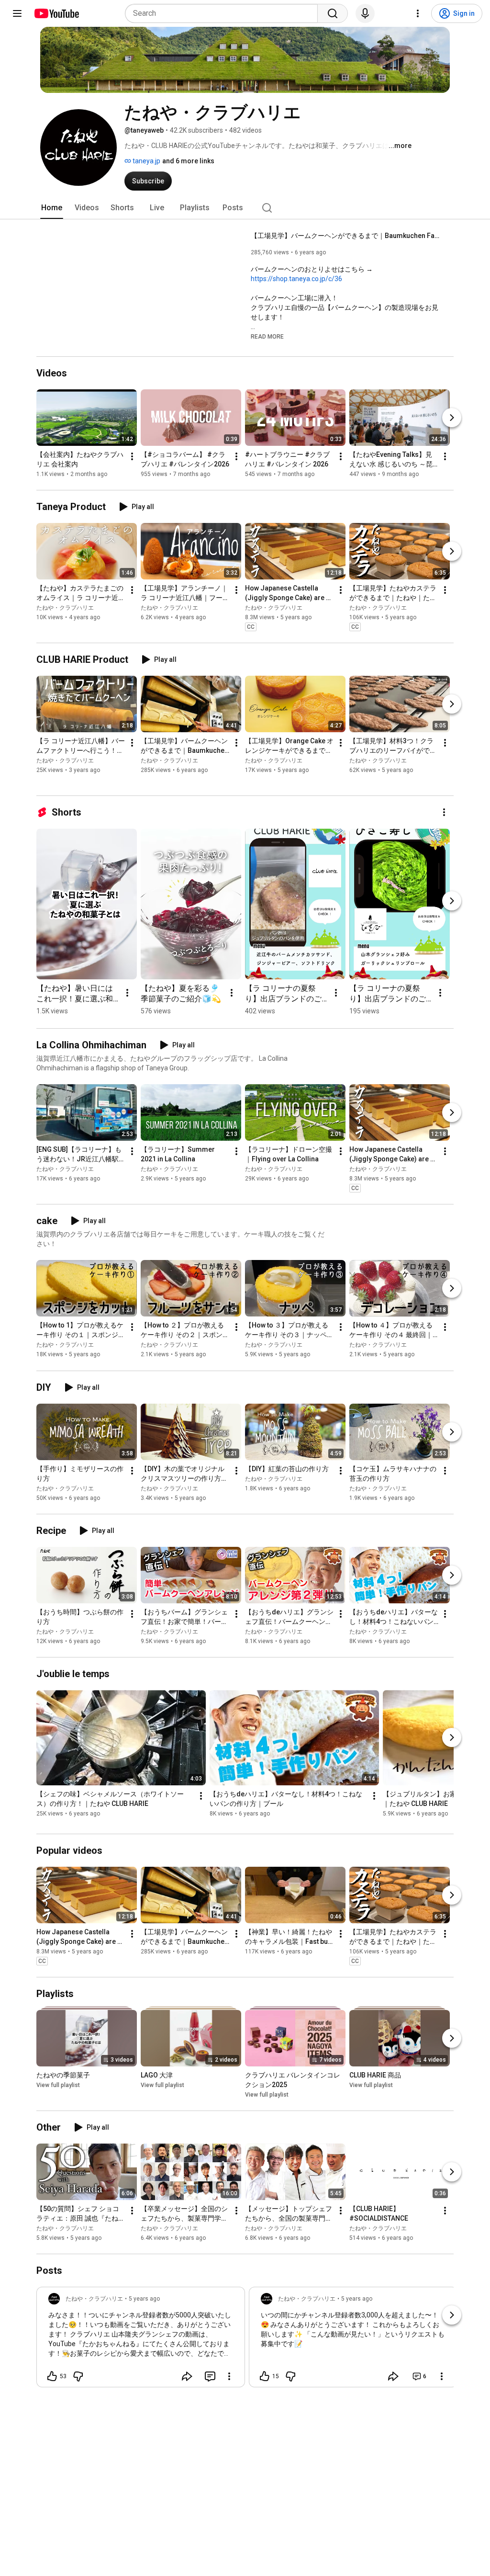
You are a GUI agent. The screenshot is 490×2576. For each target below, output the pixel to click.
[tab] (52, 208)
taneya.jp (146, 161)
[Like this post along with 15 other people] (265, 2376)
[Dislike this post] (78, 2376)
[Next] (452, 418)
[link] (141, 2340)
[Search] (333, 13)
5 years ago (144, 2299)
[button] (267, 336)
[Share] (187, 2376)
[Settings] (418, 13)
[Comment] (210, 2376)
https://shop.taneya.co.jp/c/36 (296, 279)
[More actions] (132, 456)
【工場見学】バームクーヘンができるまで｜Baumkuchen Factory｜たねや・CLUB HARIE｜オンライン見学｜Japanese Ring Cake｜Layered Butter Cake (347, 236)
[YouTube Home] (56, 13)
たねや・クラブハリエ (65, 608)
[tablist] (245, 208)
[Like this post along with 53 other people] (52, 2376)
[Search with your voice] (365, 13)
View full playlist (58, 2085)
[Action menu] (229, 2376)
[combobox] (224, 13)
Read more (267, 337)
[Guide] (17, 13)
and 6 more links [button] (188, 161)
